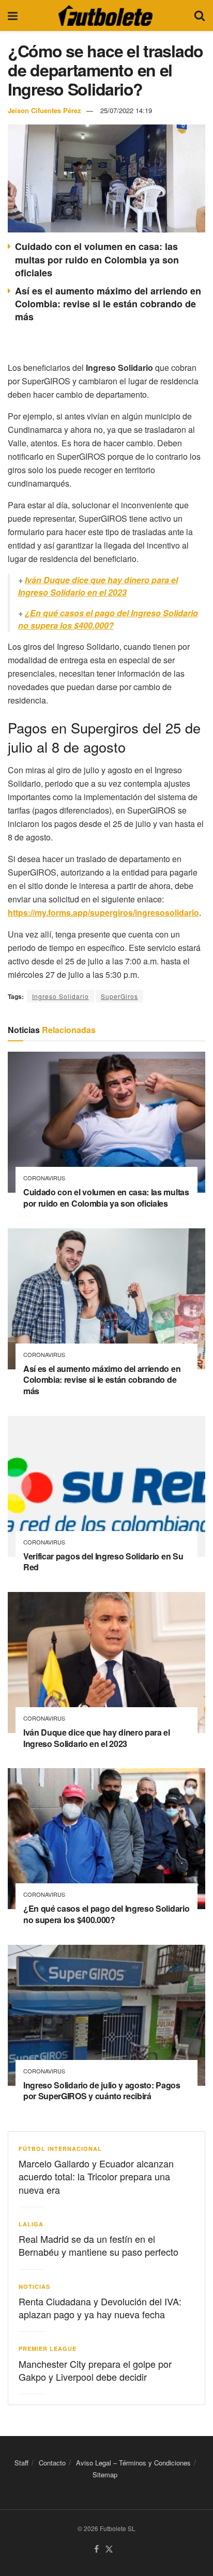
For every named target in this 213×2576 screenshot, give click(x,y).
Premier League (48, 2348)
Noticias (34, 2286)
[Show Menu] (13, 15)
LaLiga (31, 2224)
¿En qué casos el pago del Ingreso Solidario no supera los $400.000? (108, 619)
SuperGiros (119, 996)
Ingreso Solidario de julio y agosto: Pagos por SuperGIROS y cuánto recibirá (102, 2091)
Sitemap (105, 2475)
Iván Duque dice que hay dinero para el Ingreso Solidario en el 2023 (98, 586)
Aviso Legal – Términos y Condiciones (133, 2463)
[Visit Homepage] (105, 15)
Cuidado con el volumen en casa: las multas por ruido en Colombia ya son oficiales (97, 259)
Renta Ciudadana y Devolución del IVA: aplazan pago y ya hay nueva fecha (100, 2308)
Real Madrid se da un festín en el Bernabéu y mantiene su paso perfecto (98, 2245)
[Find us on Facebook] (96, 2549)
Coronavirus (44, 1178)
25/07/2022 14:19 (126, 110)
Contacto (52, 2463)
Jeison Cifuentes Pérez (44, 110)
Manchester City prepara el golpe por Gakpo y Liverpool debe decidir (95, 2370)
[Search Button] (200, 15)
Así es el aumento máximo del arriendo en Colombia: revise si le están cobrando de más (108, 304)
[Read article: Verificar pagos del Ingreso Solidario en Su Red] (106, 1486)
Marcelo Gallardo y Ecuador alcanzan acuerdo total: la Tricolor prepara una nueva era (96, 2176)
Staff (21, 2463)
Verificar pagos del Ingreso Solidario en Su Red (103, 1562)
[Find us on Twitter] (109, 2549)
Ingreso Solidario (60, 996)
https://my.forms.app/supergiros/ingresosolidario (103, 912)
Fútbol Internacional (60, 2149)
